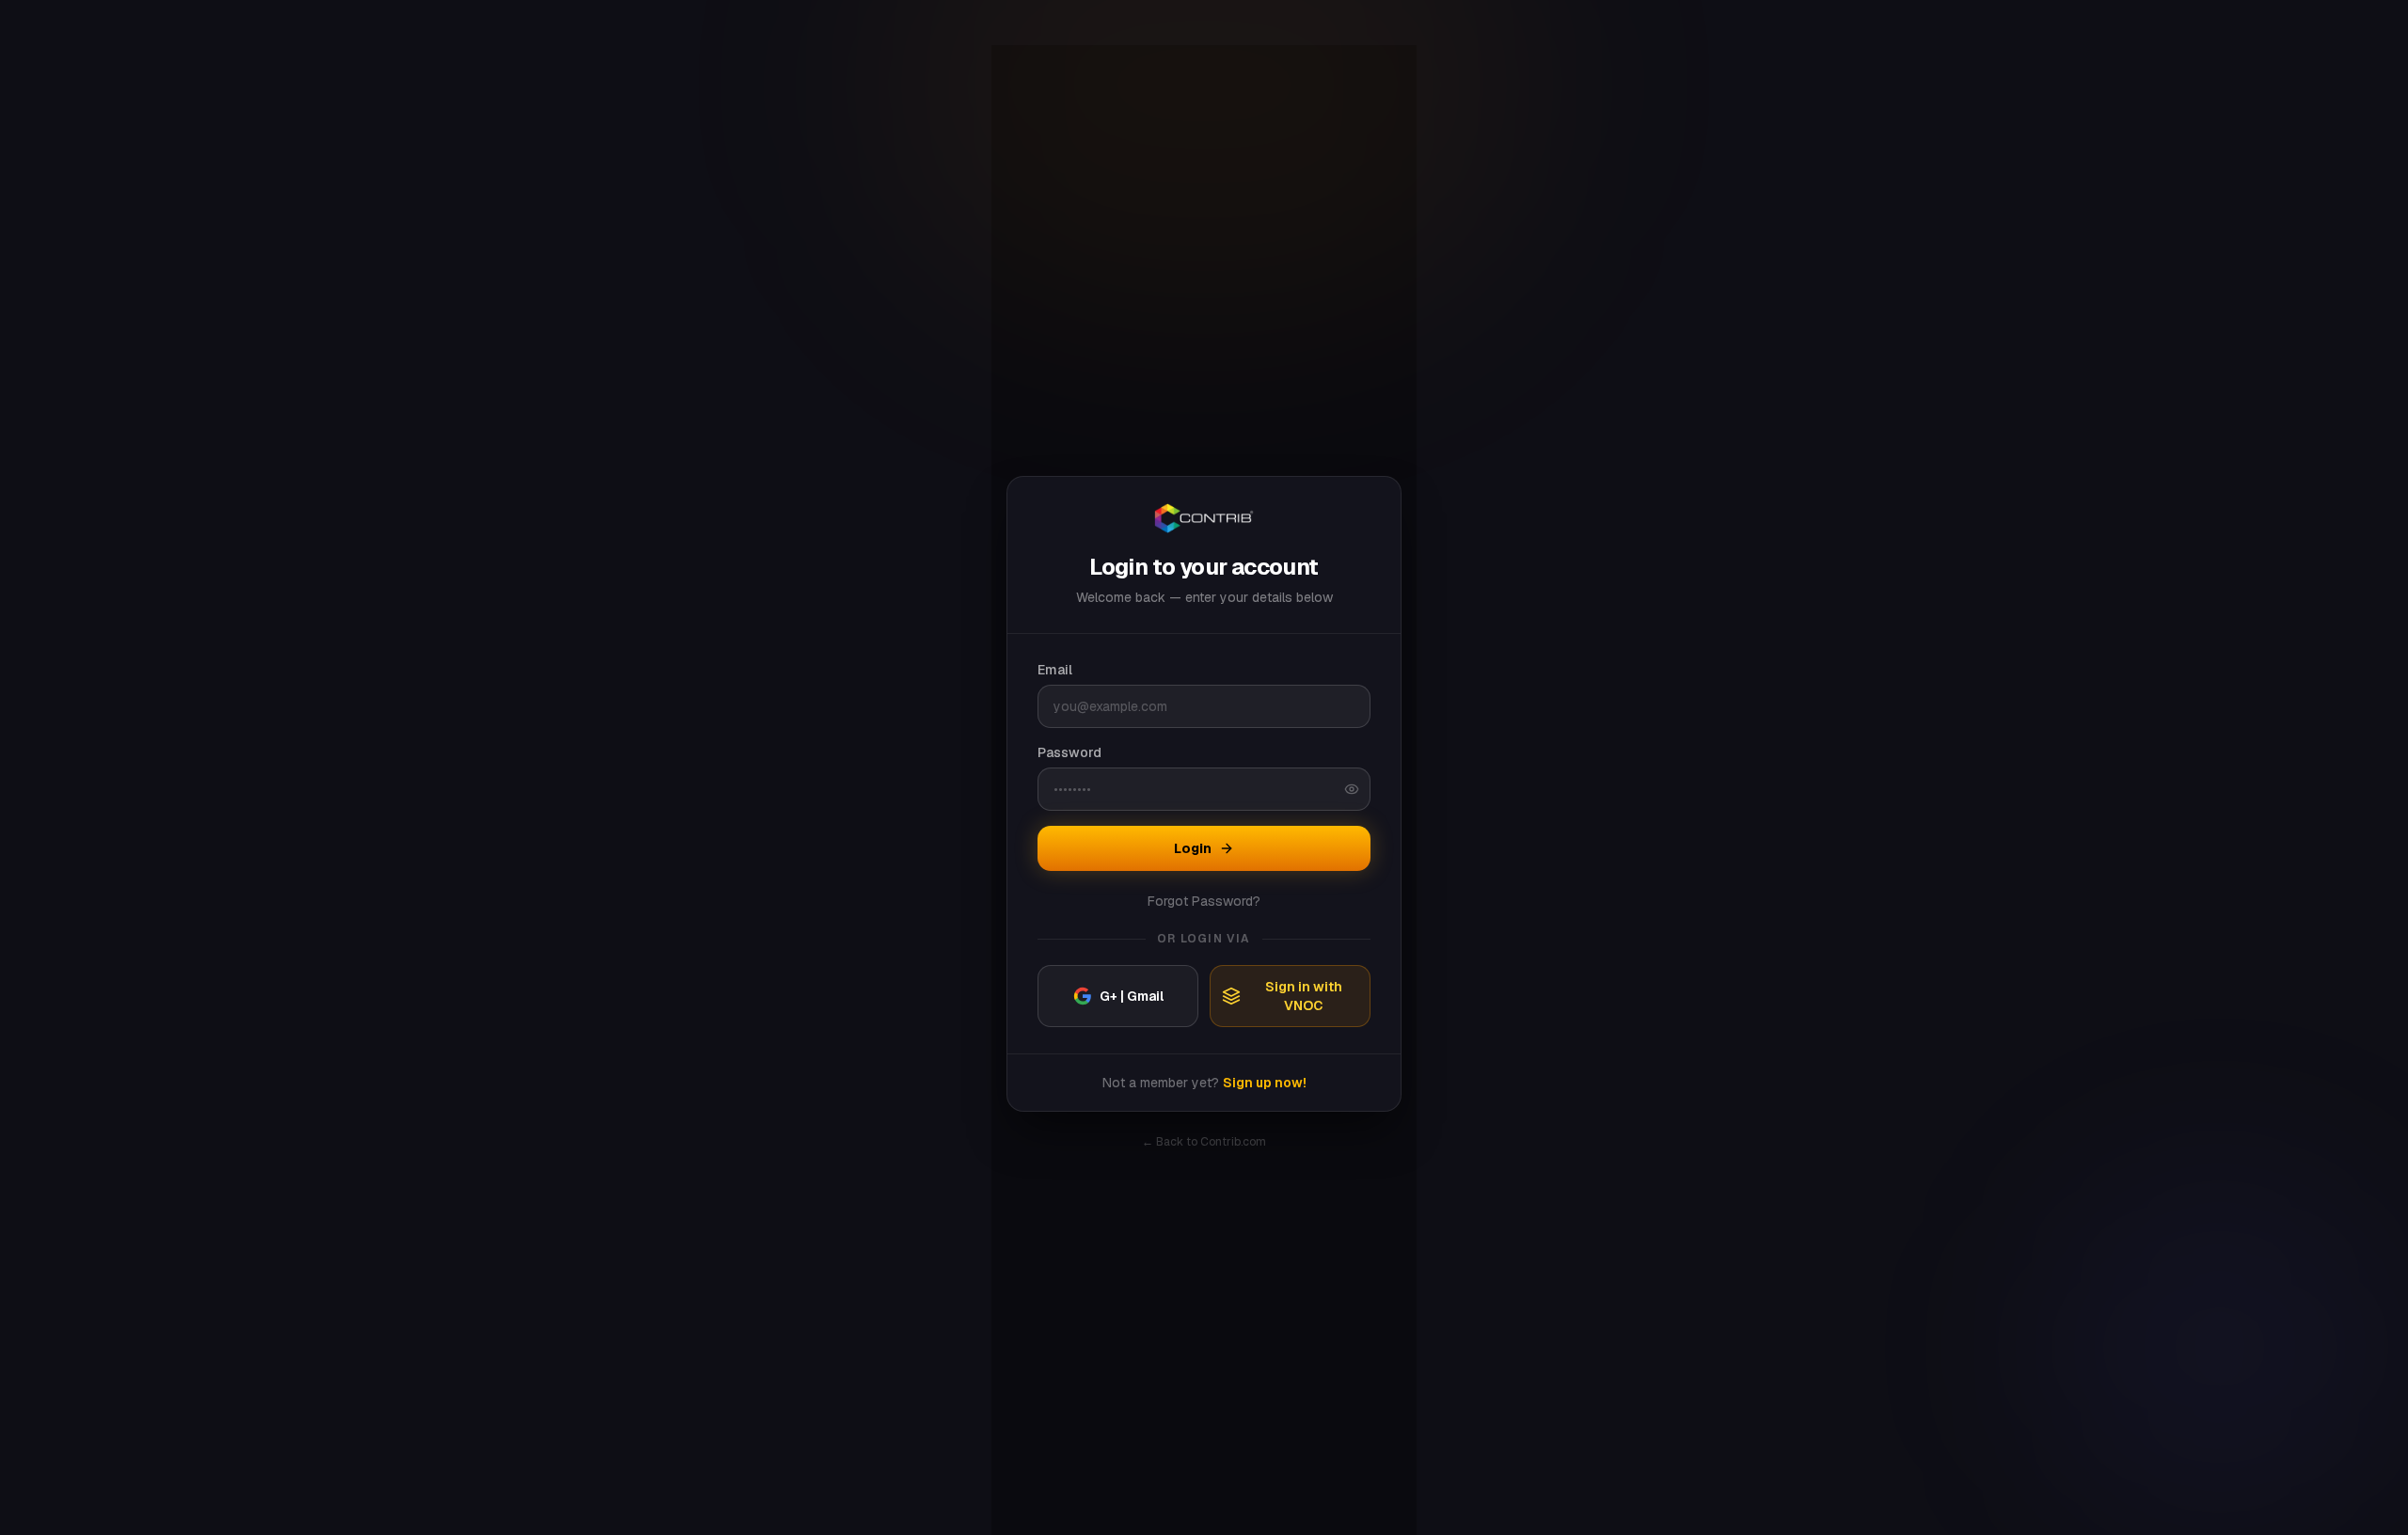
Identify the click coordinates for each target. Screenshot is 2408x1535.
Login (1193, 848)
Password (1069, 752)
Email (1055, 670)
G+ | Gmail (1132, 996)
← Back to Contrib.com (1204, 1142)
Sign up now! (1265, 1083)
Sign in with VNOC (1304, 996)
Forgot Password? (1204, 901)
